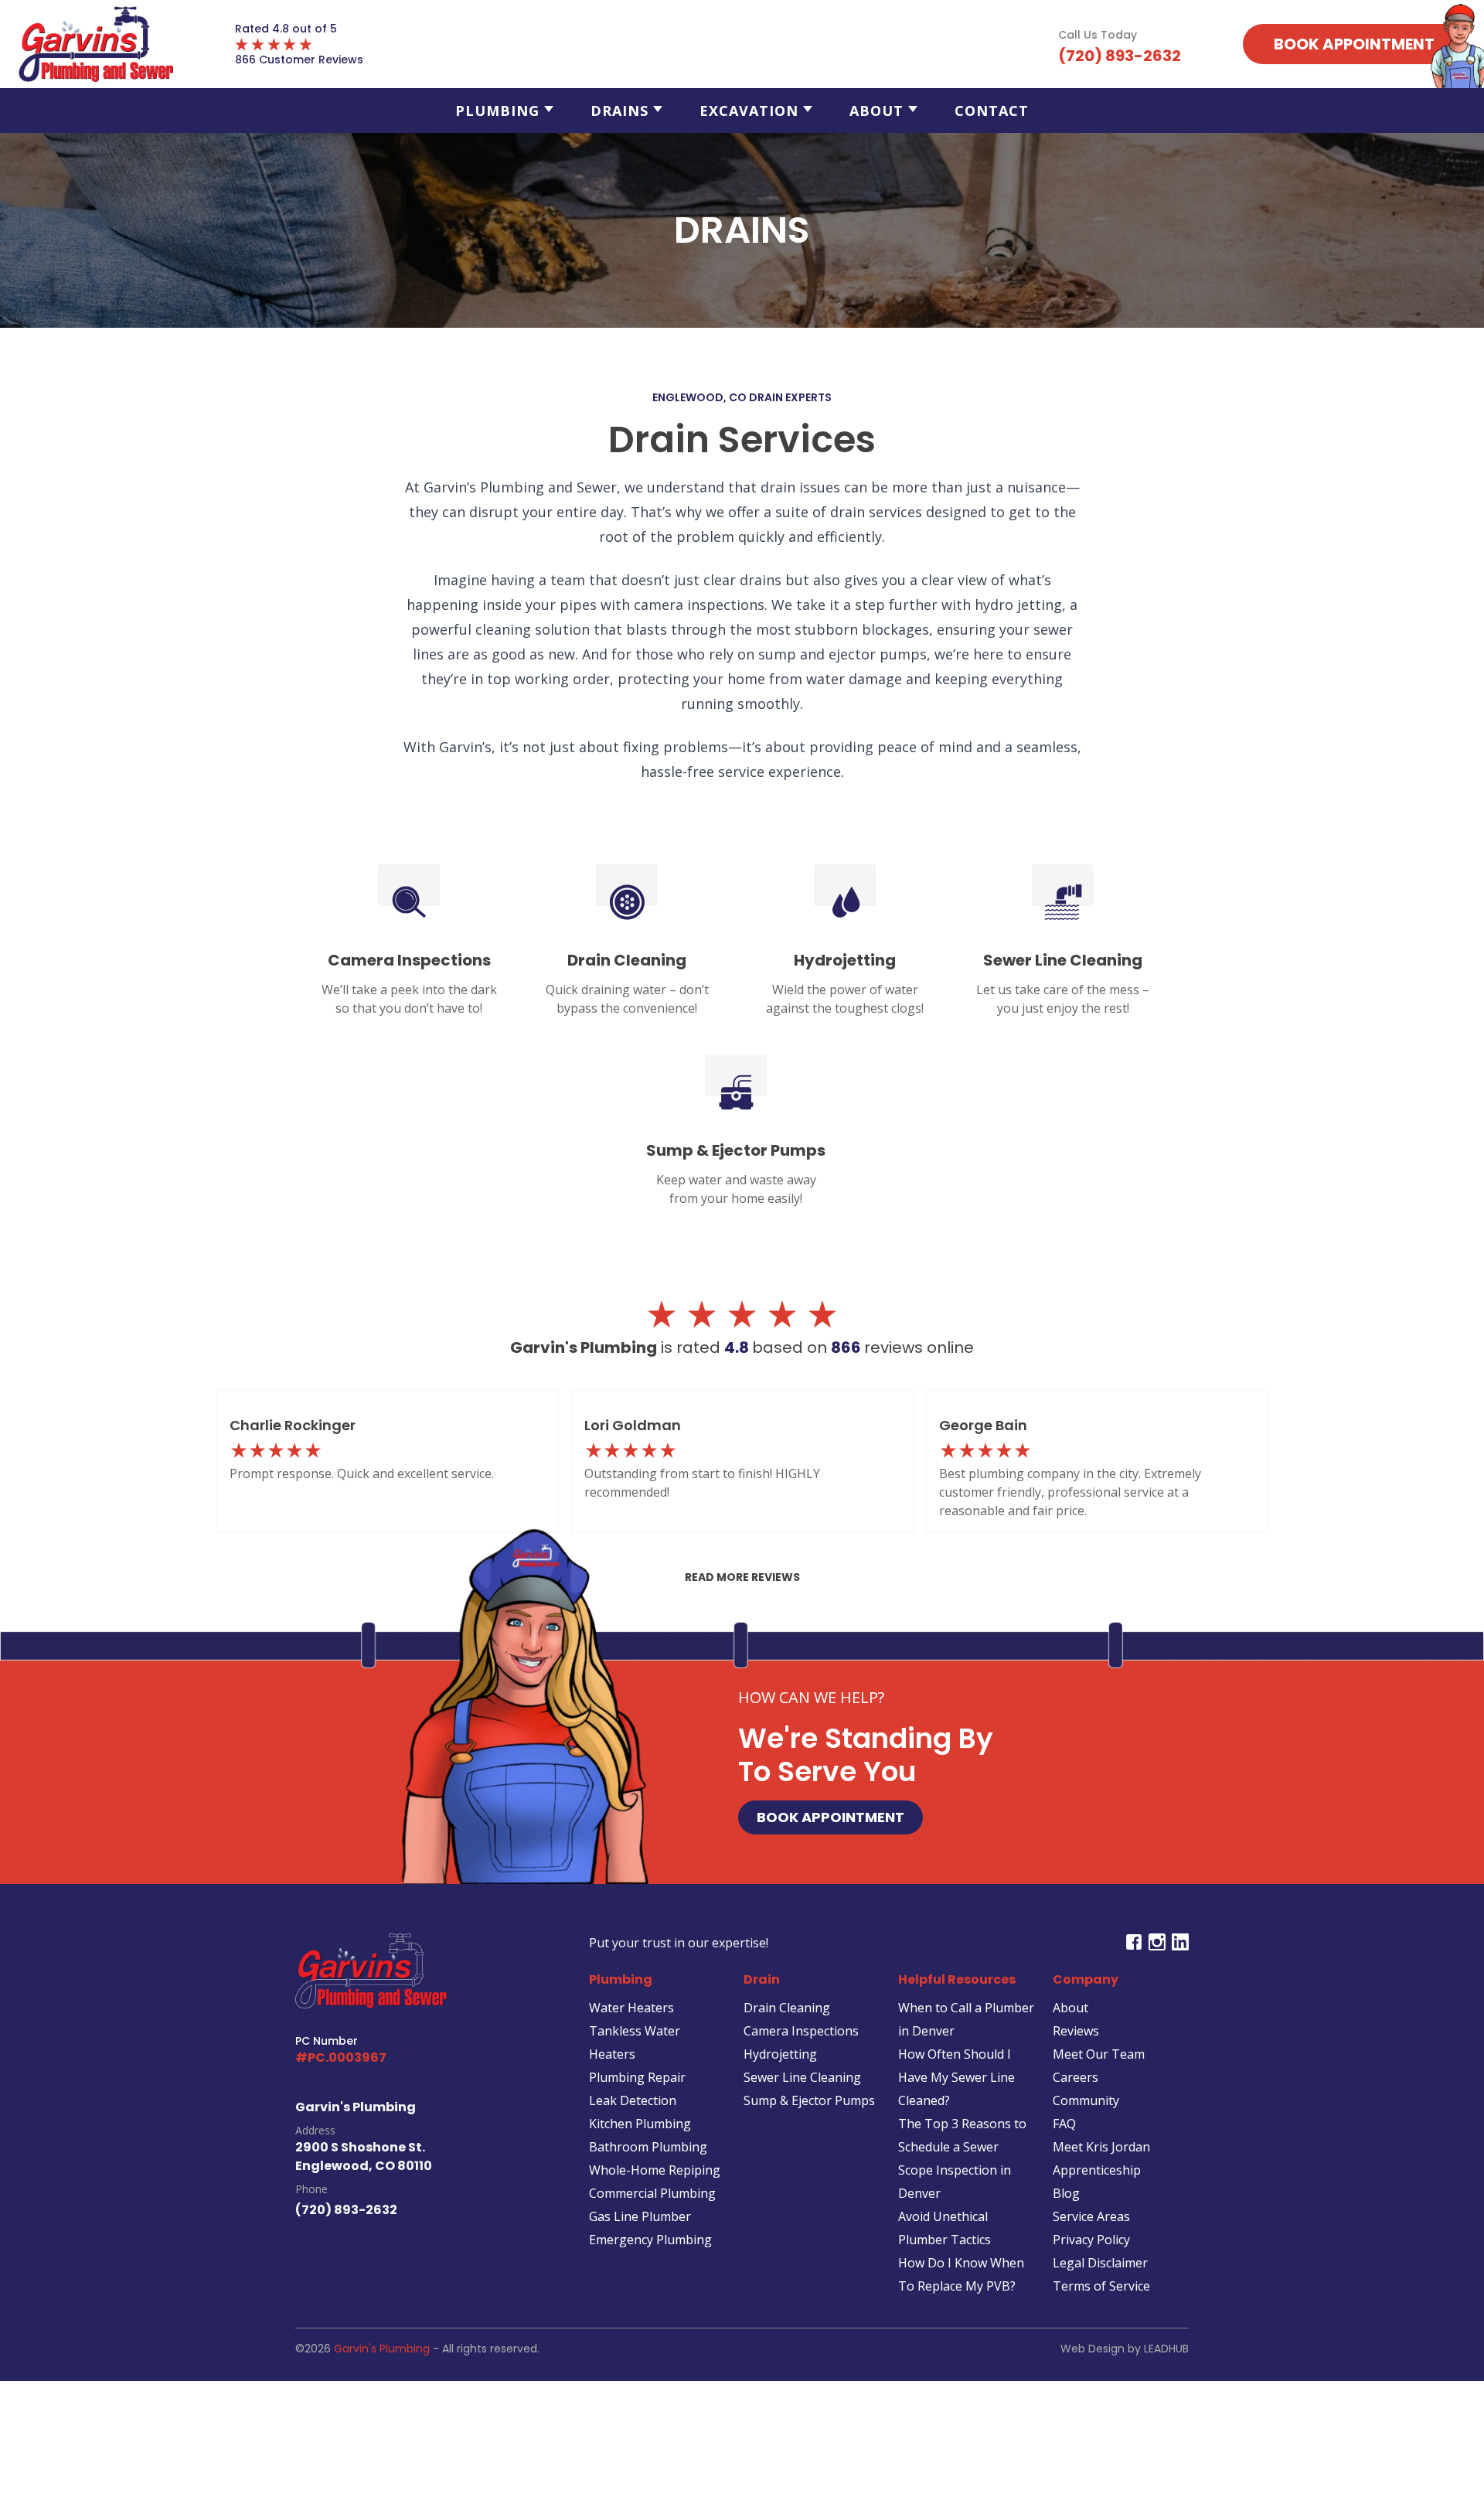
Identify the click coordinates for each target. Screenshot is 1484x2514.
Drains (619, 111)
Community (1086, 2100)
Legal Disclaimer (1100, 2263)
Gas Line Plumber (640, 2216)
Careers (1076, 2077)
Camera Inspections (801, 2031)
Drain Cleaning (787, 2008)
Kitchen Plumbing (640, 2124)
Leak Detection (633, 2100)
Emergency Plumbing (650, 2240)
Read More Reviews (742, 1577)
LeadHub (1166, 2349)
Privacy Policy (1091, 2240)
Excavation (749, 111)
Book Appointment (830, 1817)
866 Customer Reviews (299, 60)
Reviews (1076, 2031)
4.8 (738, 1347)
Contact (992, 111)
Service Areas (1091, 2216)
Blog (1066, 2193)
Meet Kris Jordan (1101, 2147)
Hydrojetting (780, 2054)
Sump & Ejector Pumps (809, 2100)
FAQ (1064, 2124)
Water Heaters (631, 2008)
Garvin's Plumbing (382, 2349)
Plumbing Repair (637, 2077)
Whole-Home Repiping (655, 2170)
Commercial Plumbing (652, 2193)
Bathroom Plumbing (648, 2147)
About (876, 111)
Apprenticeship (1097, 2170)
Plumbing (497, 111)
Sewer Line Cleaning (802, 2077)
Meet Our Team (1099, 2054)
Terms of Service (1101, 2286)
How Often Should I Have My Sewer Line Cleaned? (956, 2077)
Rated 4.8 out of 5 (286, 29)
